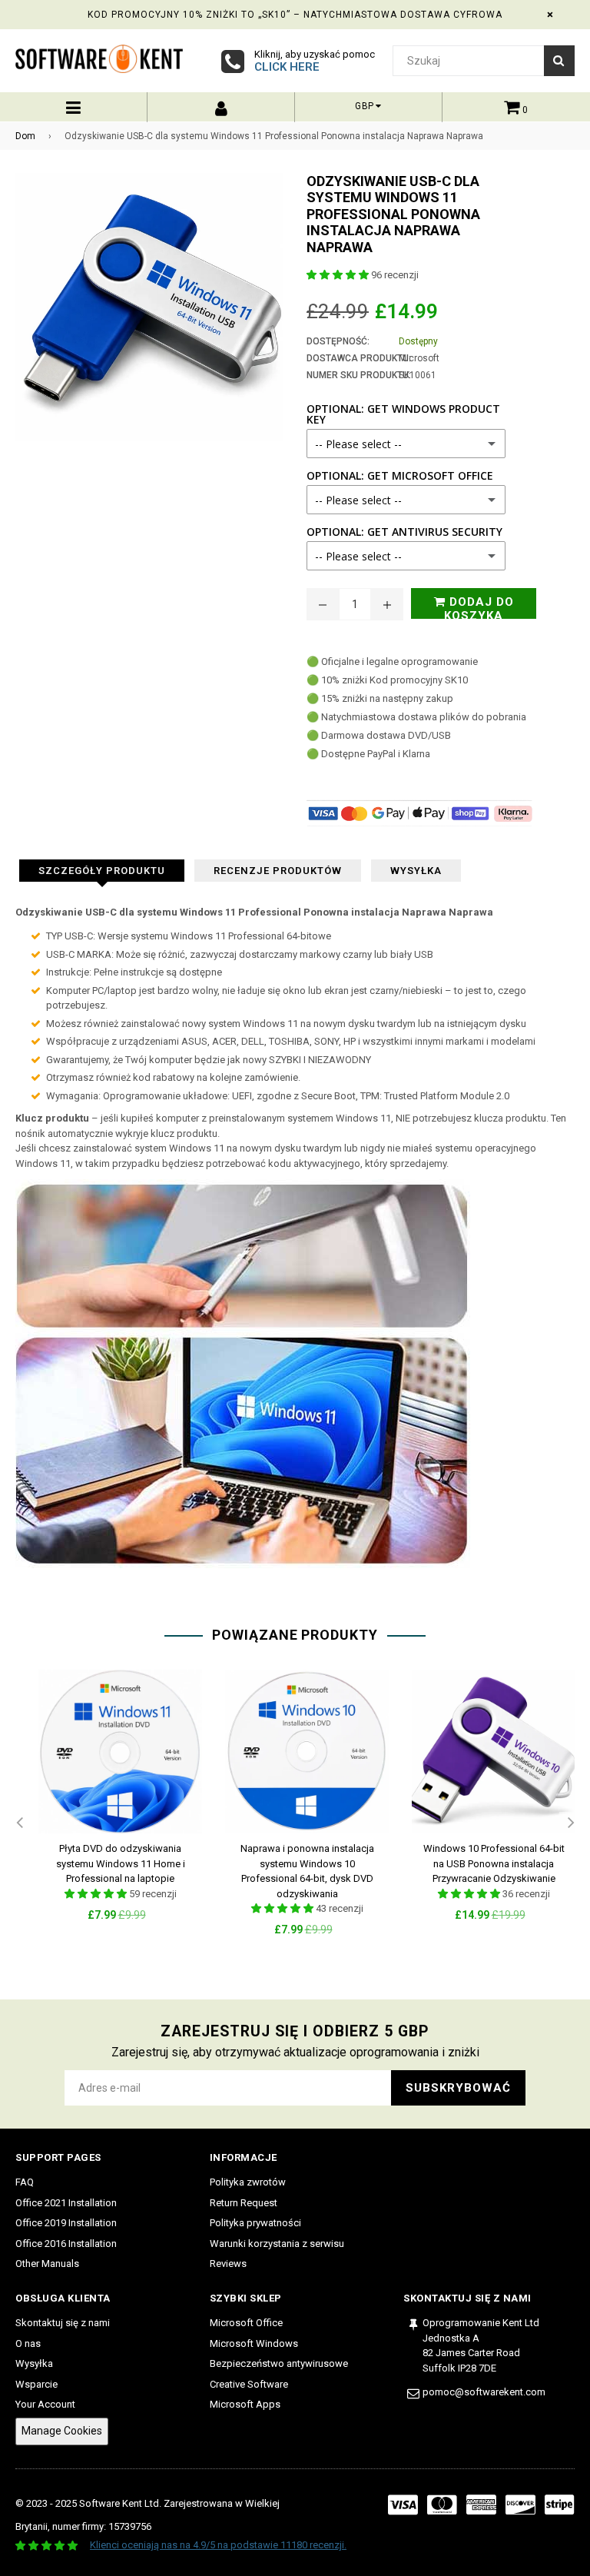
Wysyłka (416, 871)
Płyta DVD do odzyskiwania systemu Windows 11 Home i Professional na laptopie (121, 1863)
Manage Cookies (62, 2431)
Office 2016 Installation (66, 2244)
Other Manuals (47, 2264)
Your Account (45, 2404)
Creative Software (249, 2384)
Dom (25, 136)
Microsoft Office (246, 2323)
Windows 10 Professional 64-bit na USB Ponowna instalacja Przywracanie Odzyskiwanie (494, 1863)
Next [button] (571, 1823)
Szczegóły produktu (102, 871)
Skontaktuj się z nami (63, 2323)
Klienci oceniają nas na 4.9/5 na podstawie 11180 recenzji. (218, 2545)
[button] (339, 275)
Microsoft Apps (245, 2404)
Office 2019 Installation (66, 2223)
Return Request (244, 2203)
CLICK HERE (287, 67)
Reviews (228, 2264)
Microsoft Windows (254, 2343)
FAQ (25, 2182)
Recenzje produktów (278, 871)
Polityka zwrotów (248, 2182)
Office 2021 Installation (66, 2203)
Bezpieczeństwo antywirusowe (279, 2363)
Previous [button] (19, 1823)
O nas (28, 2343)
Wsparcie (36, 2384)
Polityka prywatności (255, 2223)
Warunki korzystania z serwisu (277, 2244)
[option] (109, 1808)
